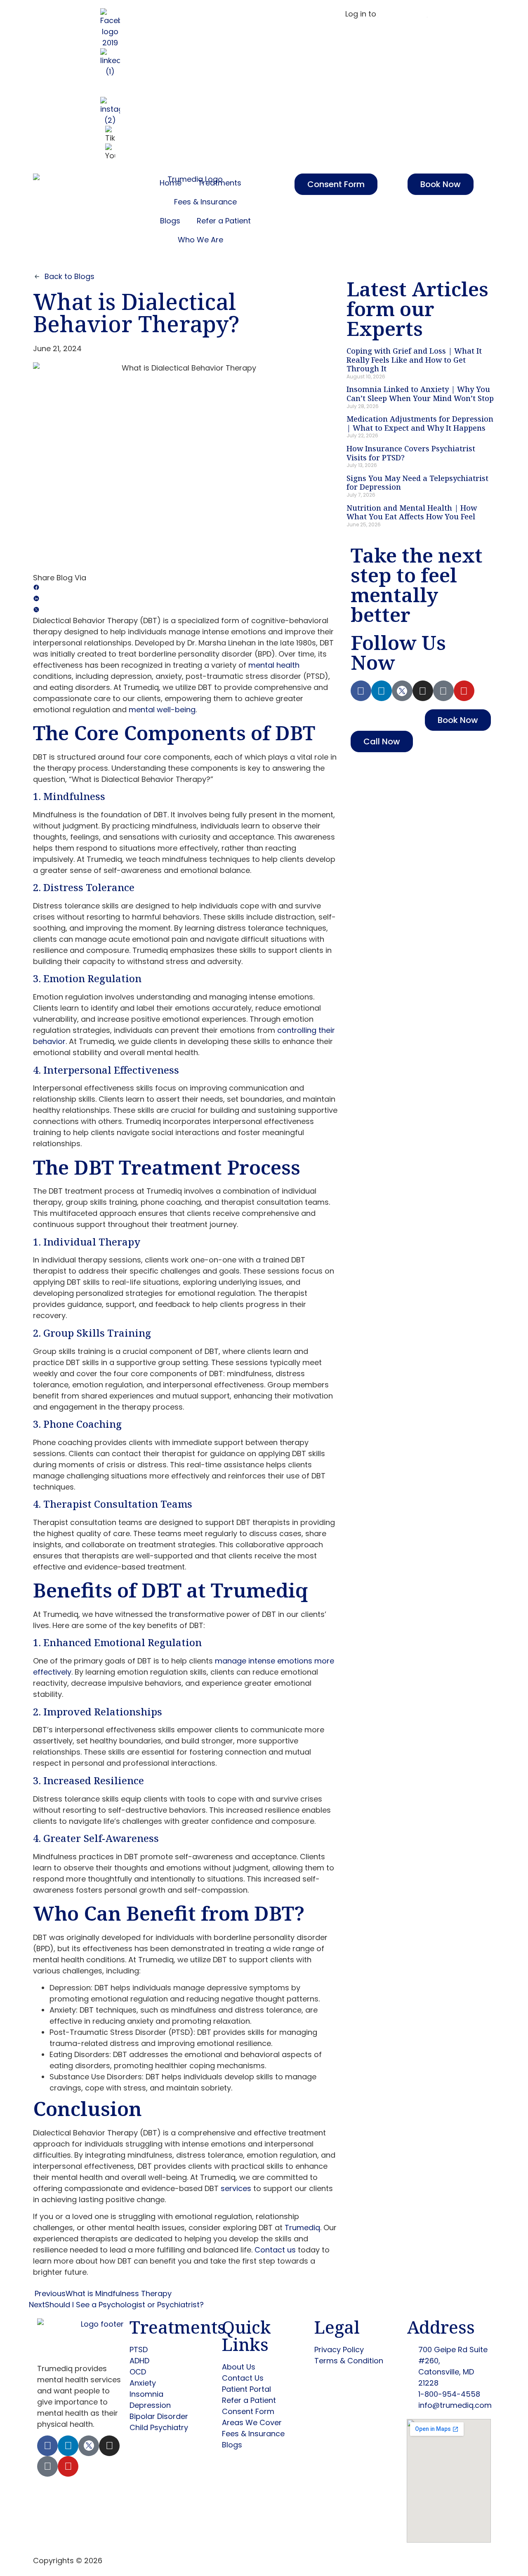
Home (171, 183)
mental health (274, 665)
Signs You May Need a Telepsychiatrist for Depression (417, 483)
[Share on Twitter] (186, 609)
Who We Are (200, 240)
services (236, 2188)
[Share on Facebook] (186, 587)
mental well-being (162, 710)
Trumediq (302, 2228)
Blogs (170, 221)
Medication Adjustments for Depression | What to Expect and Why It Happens (420, 423)
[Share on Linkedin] (186, 598)
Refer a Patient (224, 221)
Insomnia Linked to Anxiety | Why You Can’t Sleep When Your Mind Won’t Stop (420, 394)
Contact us (275, 2250)
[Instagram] (423, 691)
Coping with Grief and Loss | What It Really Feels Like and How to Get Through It (414, 360)
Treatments (220, 183)
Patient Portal (403, 14)
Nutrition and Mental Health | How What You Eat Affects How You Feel (412, 512)
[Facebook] (361, 691)
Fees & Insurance (205, 202)
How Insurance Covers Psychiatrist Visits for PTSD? (411, 453)
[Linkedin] (382, 691)
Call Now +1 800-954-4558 (241, 14)
